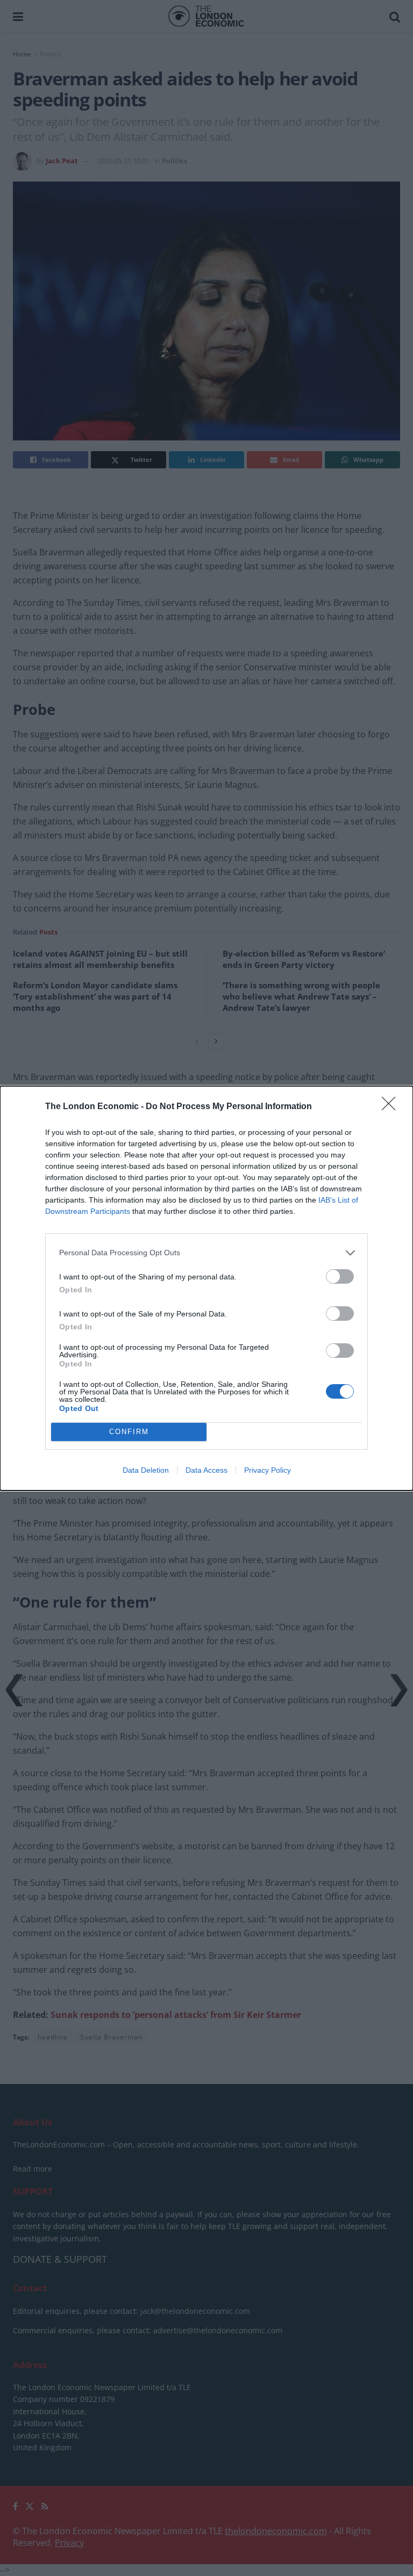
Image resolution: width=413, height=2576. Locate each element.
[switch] (340, 1276)
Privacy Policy (268, 1470)
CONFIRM (129, 1432)
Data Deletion (146, 1470)
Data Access (206, 1470)
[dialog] (206, 1288)
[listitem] (206, 1253)
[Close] (392, 1107)
